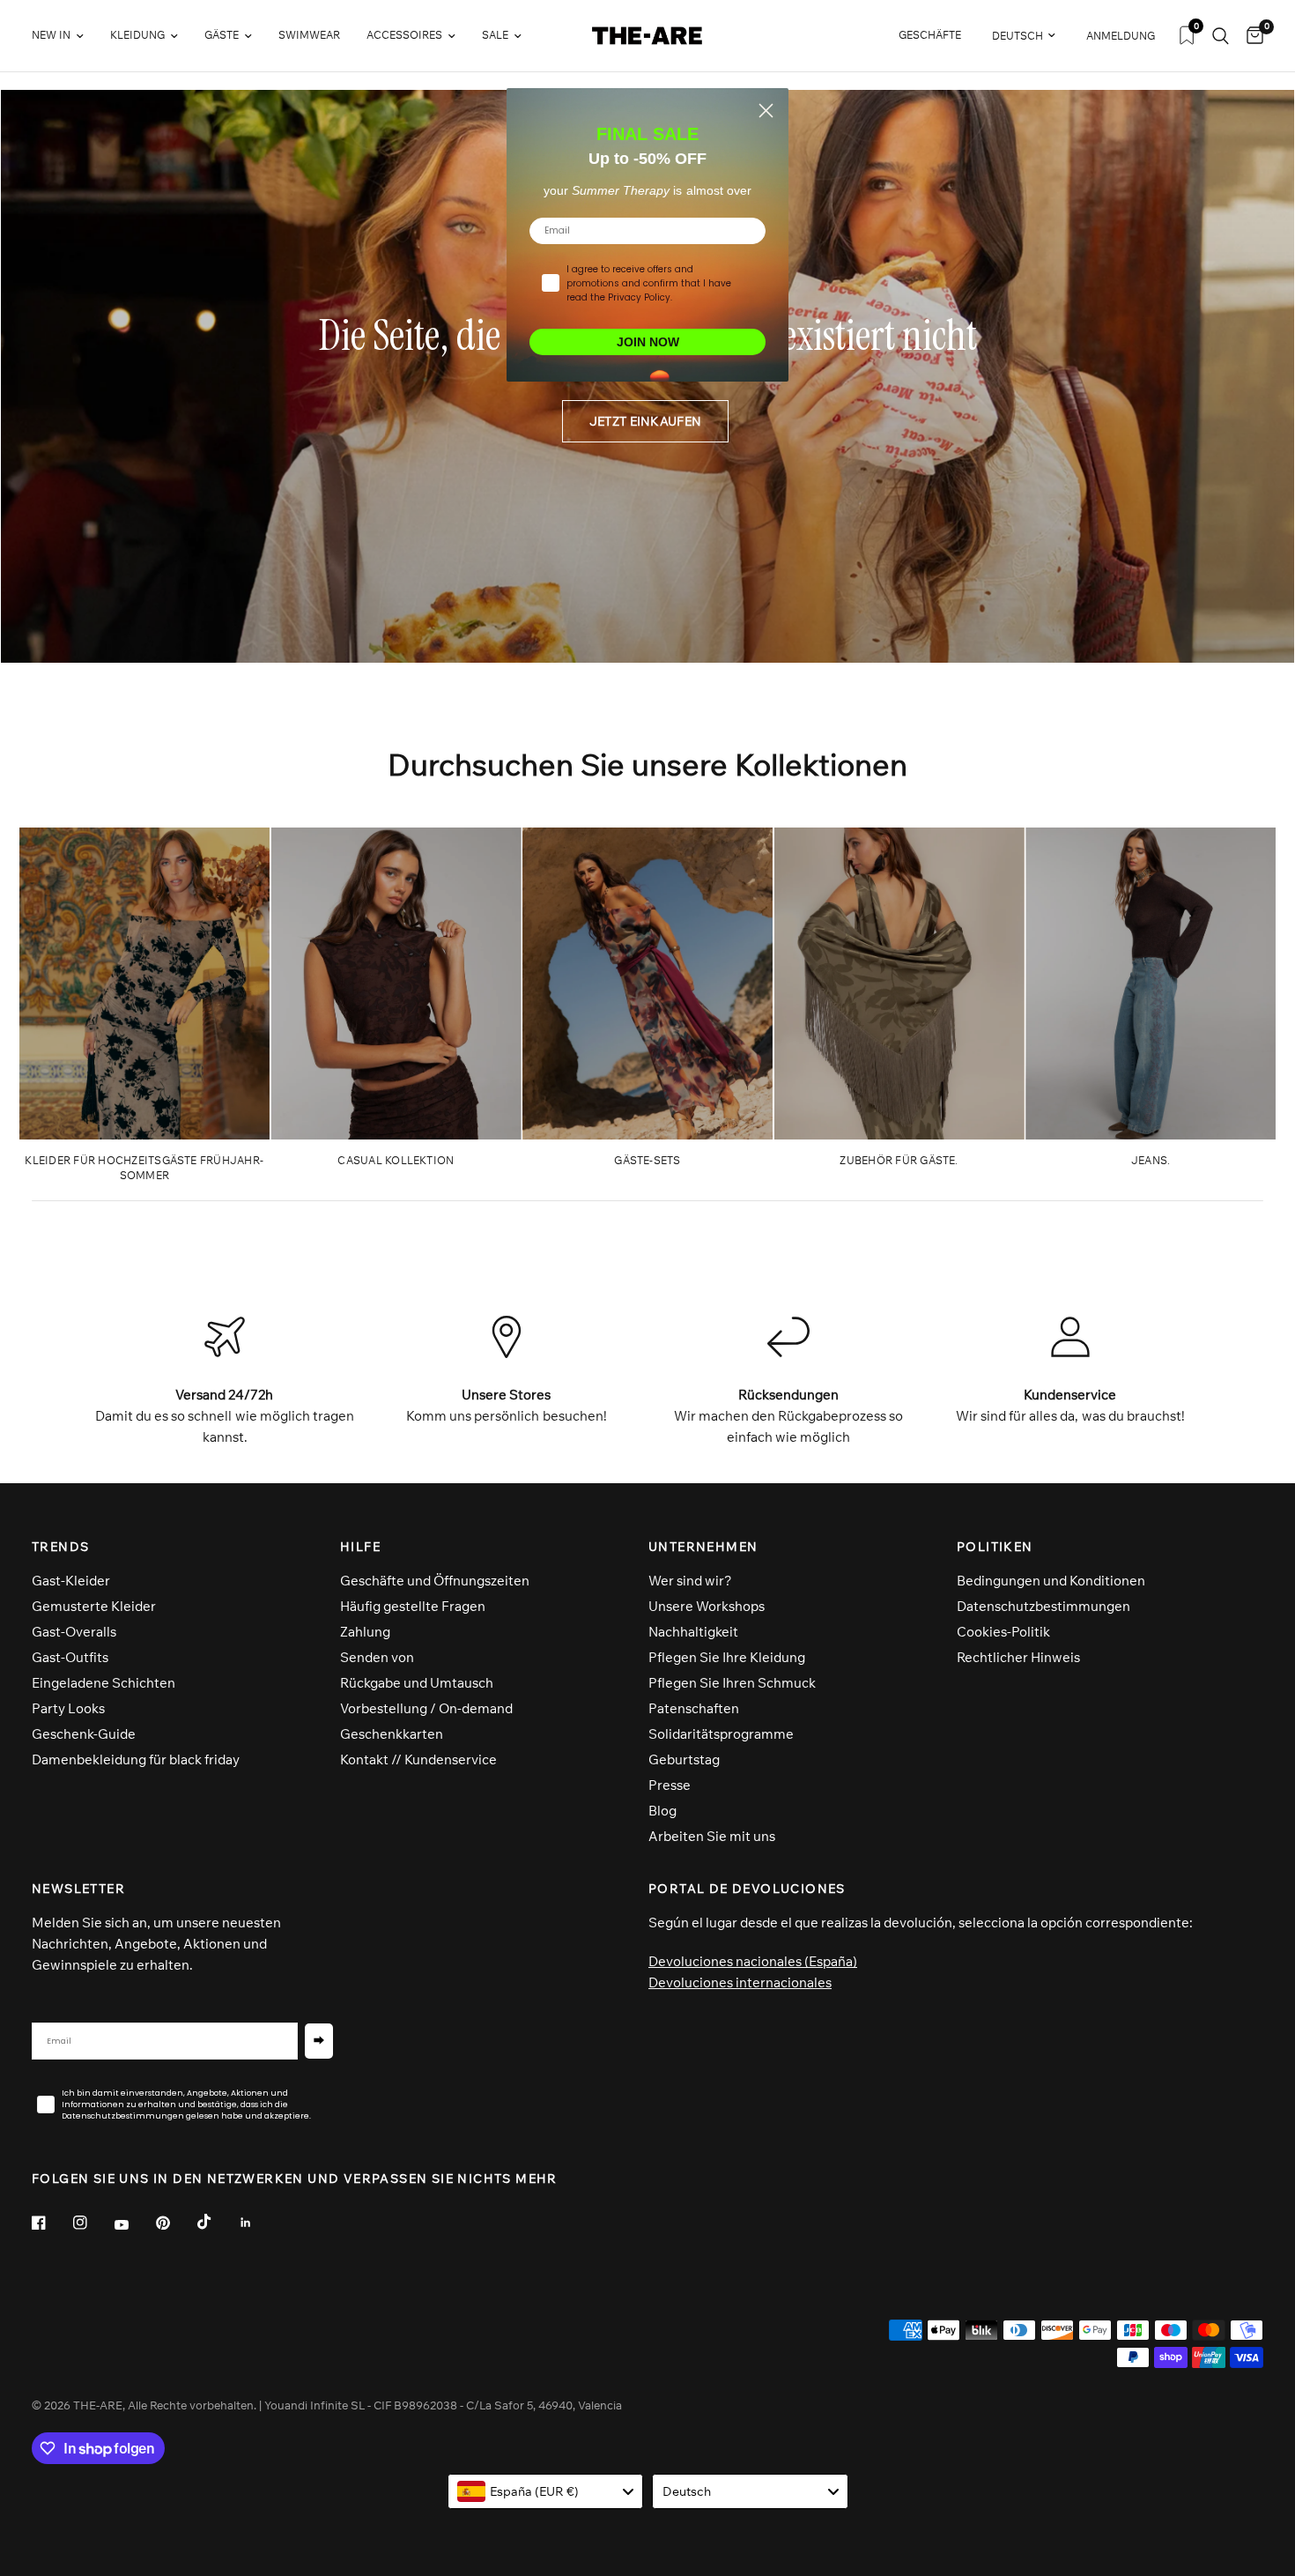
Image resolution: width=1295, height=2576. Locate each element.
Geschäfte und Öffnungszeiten (435, 1581)
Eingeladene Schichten (104, 1683)
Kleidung (137, 35)
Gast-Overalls (74, 1632)
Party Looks (68, 1708)
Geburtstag (684, 1759)
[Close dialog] (766, 111)
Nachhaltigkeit (693, 1632)
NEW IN (51, 35)
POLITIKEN (995, 1547)
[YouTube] (134, 2225)
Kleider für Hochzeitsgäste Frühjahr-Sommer (144, 1168)
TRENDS (60, 1547)
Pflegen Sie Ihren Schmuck (732, 1683)
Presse (670, 1785)
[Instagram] (92, 2223)
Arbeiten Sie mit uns (712, 1836)
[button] (645, 421)
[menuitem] (64, 36)
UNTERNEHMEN (703, 1547)
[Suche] (1221, 36)
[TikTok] (217, 2222)
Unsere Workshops (707, 1606)
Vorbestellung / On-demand (426, 1708)
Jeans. (1151, 1160)
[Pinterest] (175, 2223)
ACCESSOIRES (404, 35)
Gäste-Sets (647, 1160)
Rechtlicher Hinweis (1018, 1657)
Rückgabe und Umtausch (417, 1683)
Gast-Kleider (71, 1581)
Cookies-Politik (1003, 1632)
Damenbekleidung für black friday (136, 1759)
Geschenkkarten (392, 1734)
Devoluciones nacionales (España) (753, 1961)
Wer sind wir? (690, 1581)
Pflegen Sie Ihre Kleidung (727, 1657)
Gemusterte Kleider (94, 1606)
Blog (662, 1811)
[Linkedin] (258, 2223)
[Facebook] (51, 2223)
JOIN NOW (648, 342)
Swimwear (309, 35)
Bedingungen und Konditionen (1051, 1581)
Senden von (377, 1657)
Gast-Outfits (70, 1657)
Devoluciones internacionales (740, 1982)
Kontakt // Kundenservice (418, 1759)
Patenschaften (694, 1708)
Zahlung (365, 1632)
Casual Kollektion (396, 1160)
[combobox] (546, 2491)
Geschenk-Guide (84, 1734)
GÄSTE (222, 35)
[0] (1251, 36)
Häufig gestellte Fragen (413, 1606)
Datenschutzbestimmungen (1043, 1606)
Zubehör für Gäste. (899, 1160)
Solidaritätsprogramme (721, 1734)
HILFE (360, 1547)
